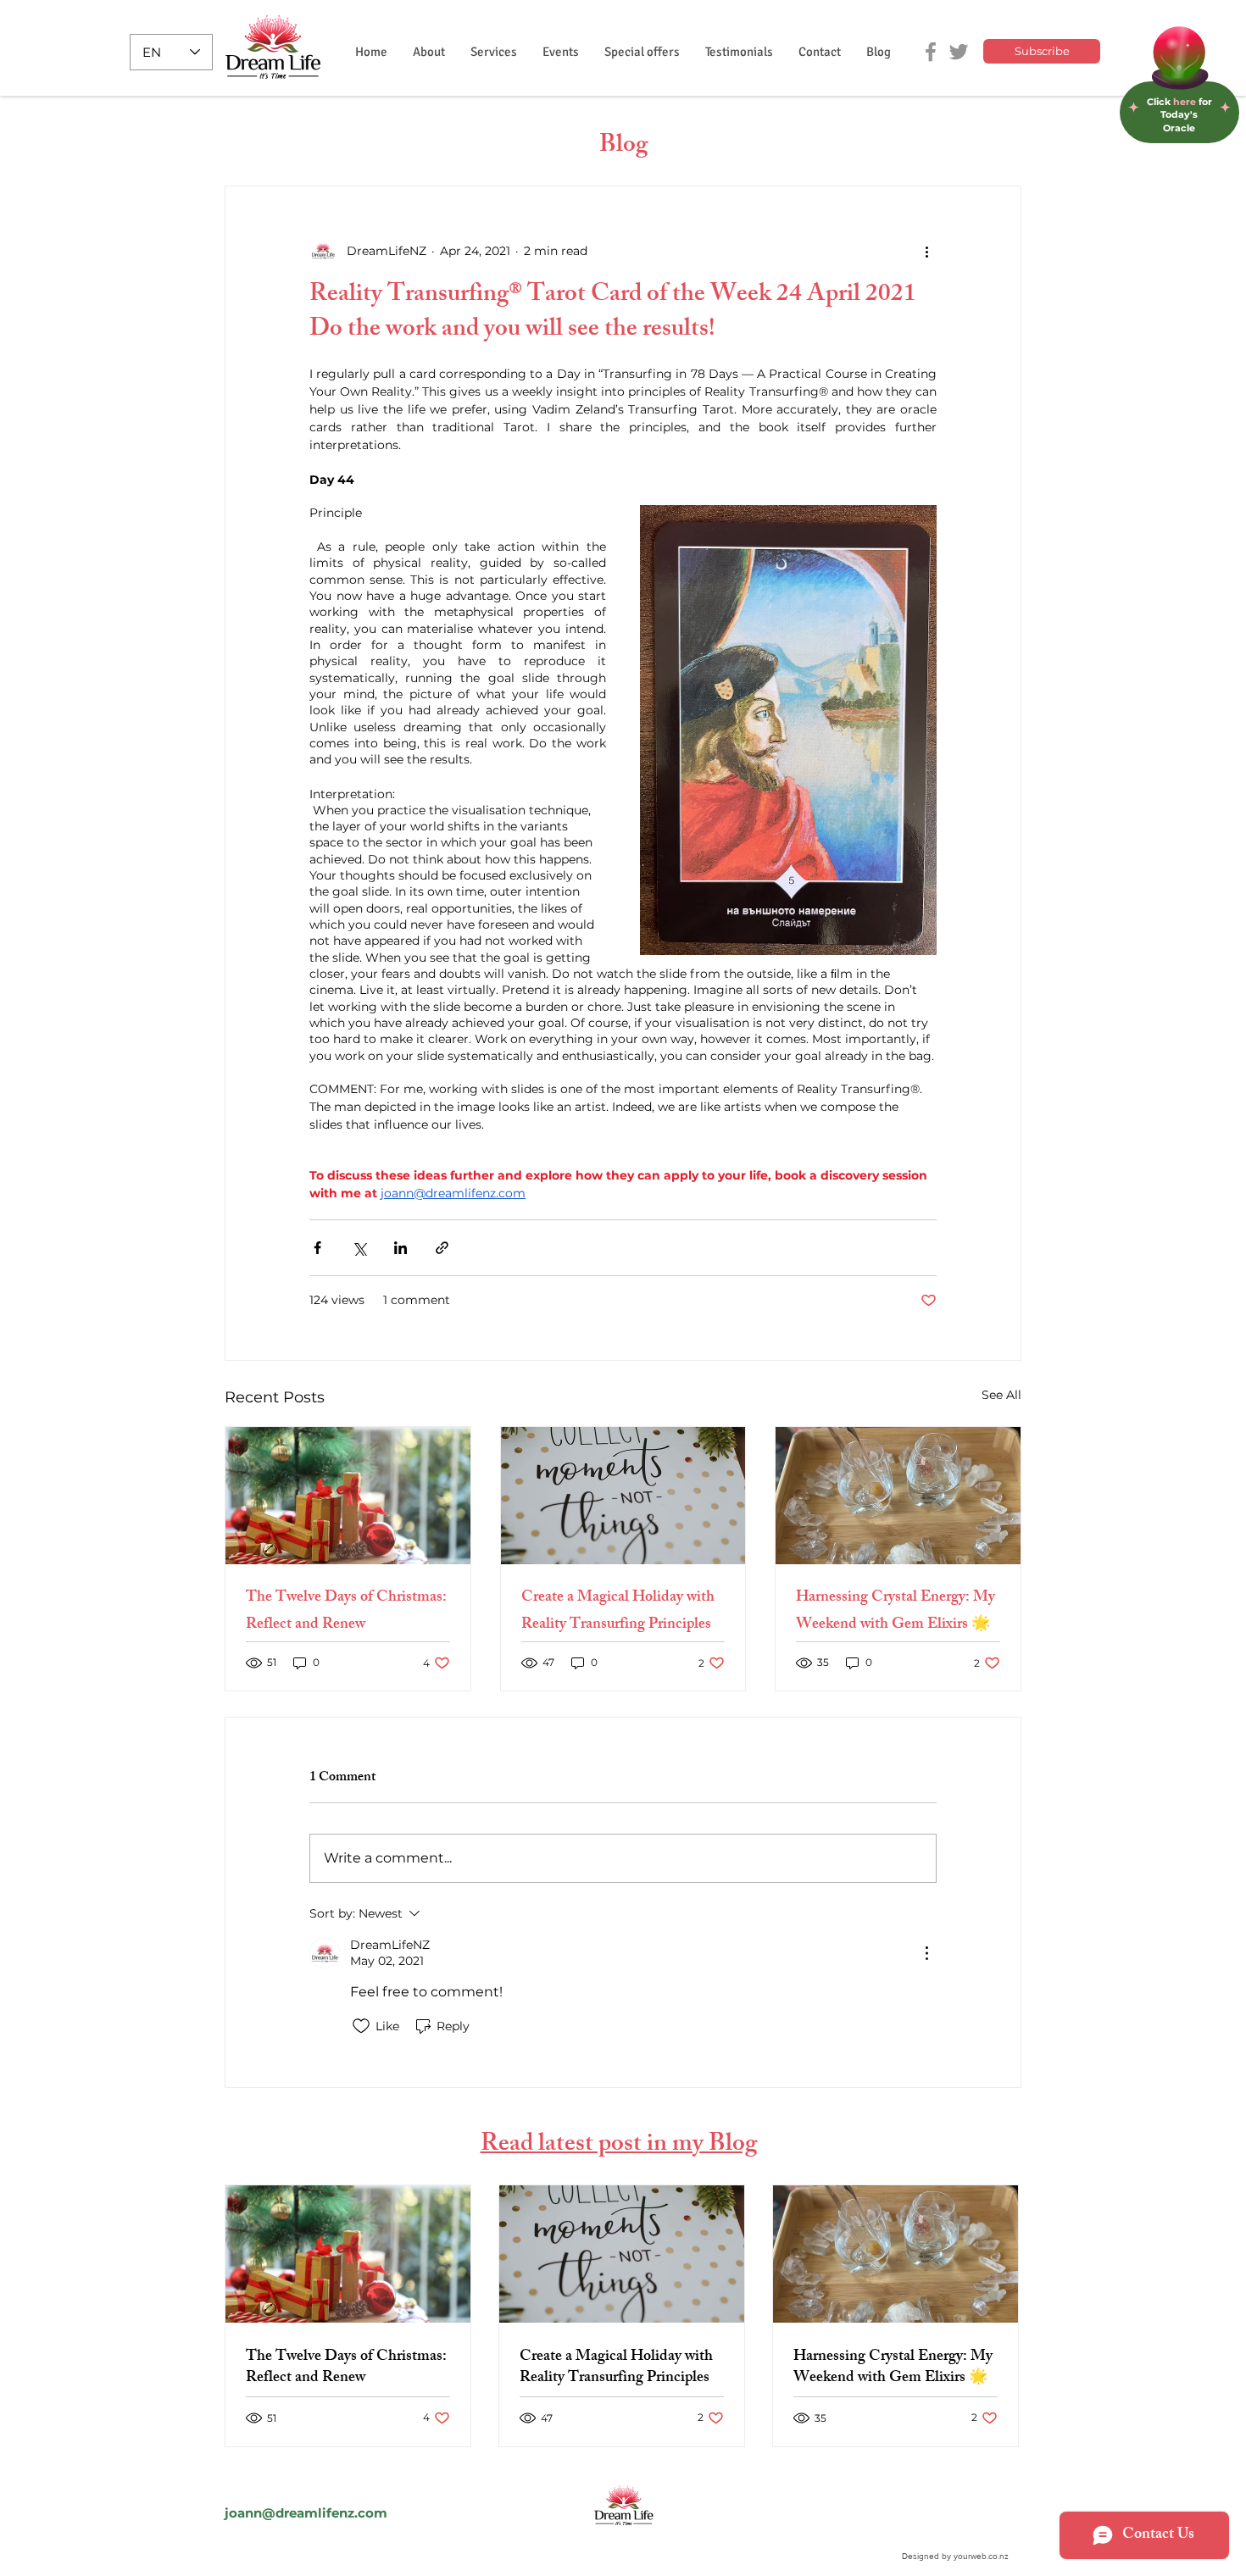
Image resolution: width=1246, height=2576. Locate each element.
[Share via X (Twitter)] (359, 1248)
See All (1001, 1395)
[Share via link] (442, 1248)
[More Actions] (926, 1953)
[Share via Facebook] (317, 1248)
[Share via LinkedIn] (400, 1248)
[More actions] (926, 251)
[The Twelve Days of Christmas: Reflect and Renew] (348, 1496)
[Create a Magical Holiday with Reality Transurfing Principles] (623, 1496)
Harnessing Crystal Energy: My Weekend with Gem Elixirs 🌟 (896, 1612)
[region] (1179, 77)
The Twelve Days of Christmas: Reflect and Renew (346, 1612)
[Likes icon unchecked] (361, 2026)
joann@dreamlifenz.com (306, 2513)
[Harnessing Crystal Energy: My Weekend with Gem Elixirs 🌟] (898, 1496)
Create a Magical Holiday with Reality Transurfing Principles (618, 1612)
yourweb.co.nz (981, 2556)
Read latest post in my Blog (619, 2146)
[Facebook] (931, 52)
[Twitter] (959, 52)
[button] (494, 52)
